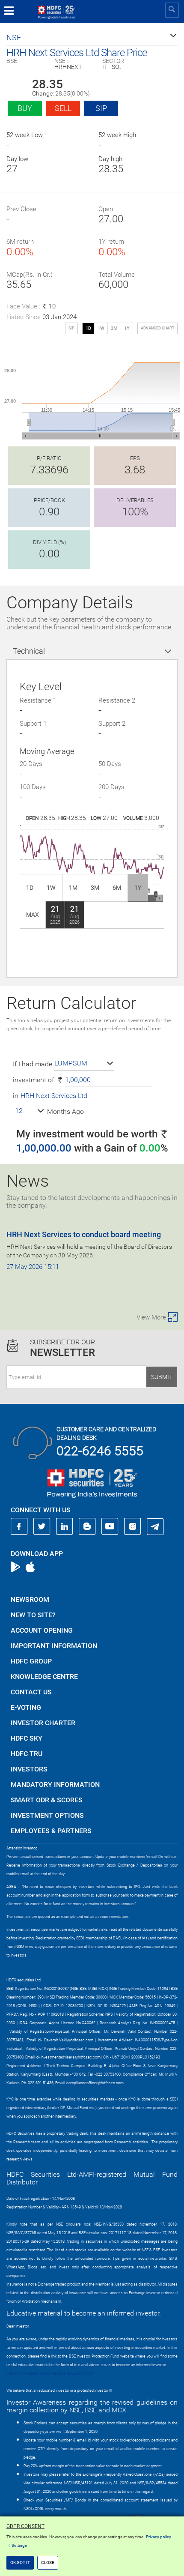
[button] (92, 38)
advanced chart (157, 328)
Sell (63, 108)
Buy (25, 108)
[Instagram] (133, 1526)
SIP (101, 108)
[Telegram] (155, 1526)
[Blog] (87, 1526)
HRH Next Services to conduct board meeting (84, 1234)
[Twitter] (42, 1526)
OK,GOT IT (20, 2563)
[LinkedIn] (65, 1526)
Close (48, 2563)
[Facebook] (19, 1526)
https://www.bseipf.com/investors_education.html (50, 2373)
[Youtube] (110, 1526)
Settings (19, 2545)
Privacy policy (159, 2537)
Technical (29, 651)
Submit (162, 1377)
